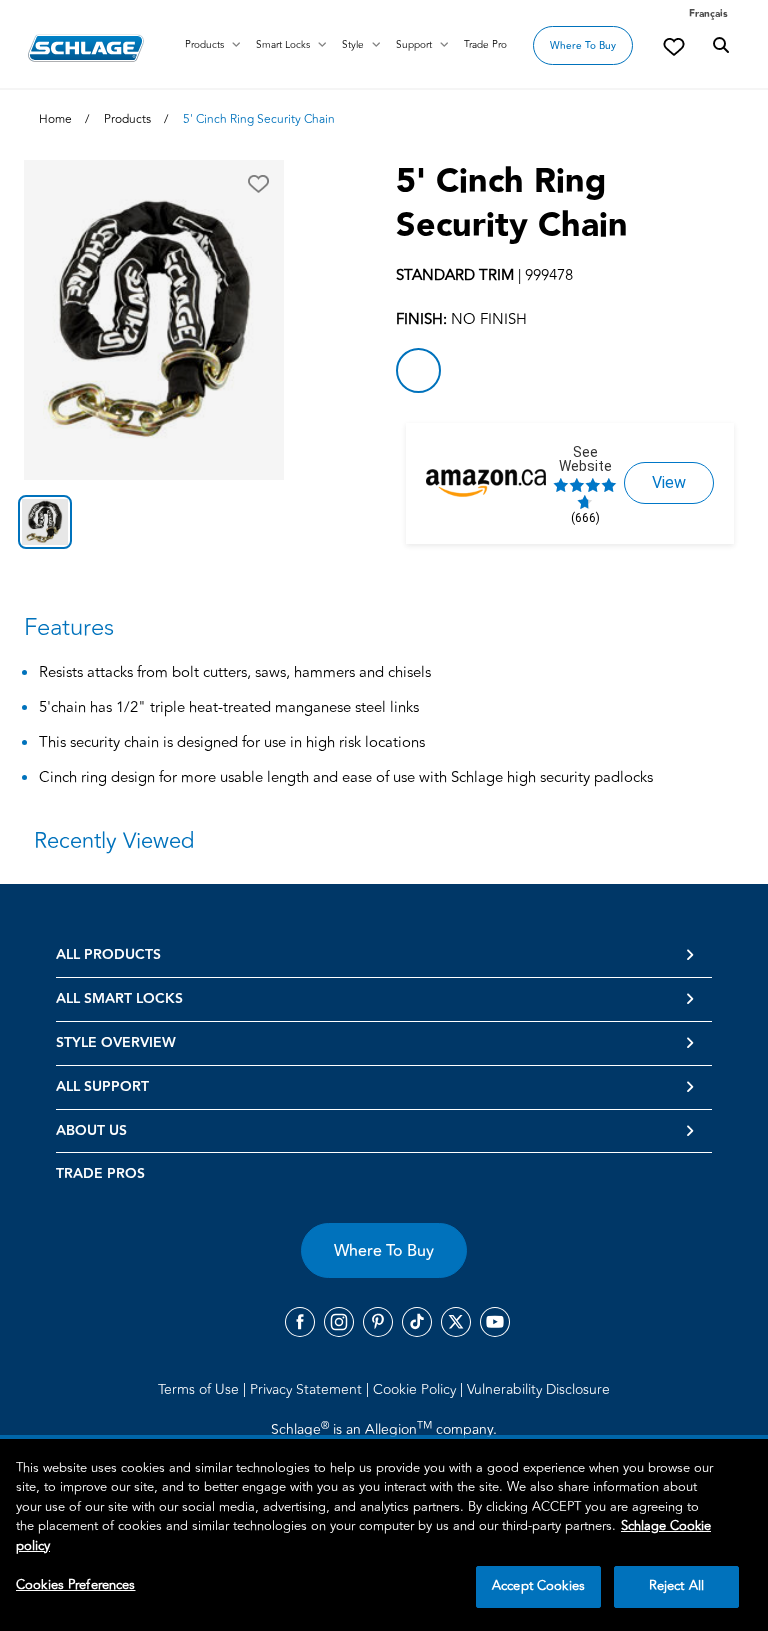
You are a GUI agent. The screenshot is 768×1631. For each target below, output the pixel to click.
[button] (258, 184)
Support (414, 45)
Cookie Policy (416, 1389)
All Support (102, 1087)
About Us (91, 1131)
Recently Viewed (114, 841)
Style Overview (116, 1043)
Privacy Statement (308, 1389)
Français (708, 14)
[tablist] (154, 522)
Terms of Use (200, 1389)
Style (353, 45)
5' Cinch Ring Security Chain (512, 204)
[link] (674, 46)
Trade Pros (100, 1174)
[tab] (45, 522)
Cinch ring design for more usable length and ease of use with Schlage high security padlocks (346, 778)
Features (69, 627)
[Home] (86, 48)
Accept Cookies (538, 1586)
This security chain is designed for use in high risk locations (232, 743)
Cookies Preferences (75, 1585)
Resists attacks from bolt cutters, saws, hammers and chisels (235, 673)
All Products (108, 955)
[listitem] (418, 370)
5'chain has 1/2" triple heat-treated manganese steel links (229, 708)
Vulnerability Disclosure (538, 1389)
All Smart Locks (119, 999)
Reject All (676, 1586)
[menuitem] (202, 1389)
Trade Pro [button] (485, 45)
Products (204, 45)
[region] (384, 1535)
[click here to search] (721, 46)
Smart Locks (283, 45)
